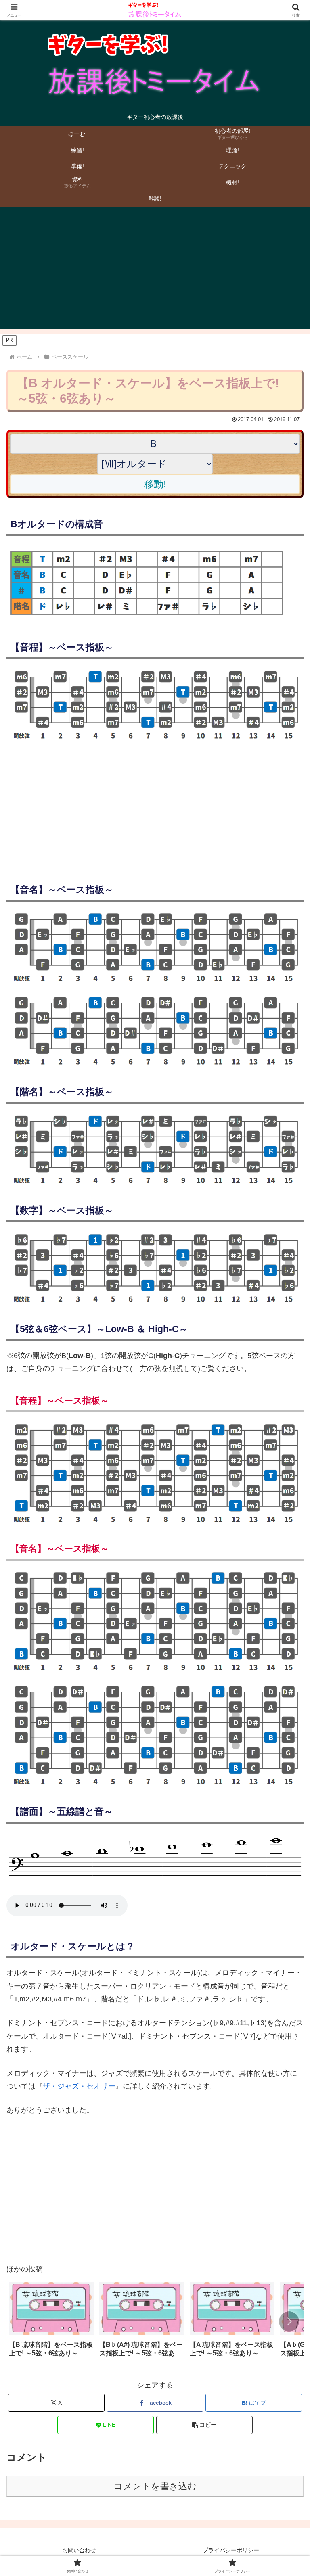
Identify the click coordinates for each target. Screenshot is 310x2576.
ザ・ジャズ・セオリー (79, 2086)
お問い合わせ (79, 2550)
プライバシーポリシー (231, 2550)
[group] (51, 2322)
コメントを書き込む (155, 2486)
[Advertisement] (155, 273)
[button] (289, 2321)
